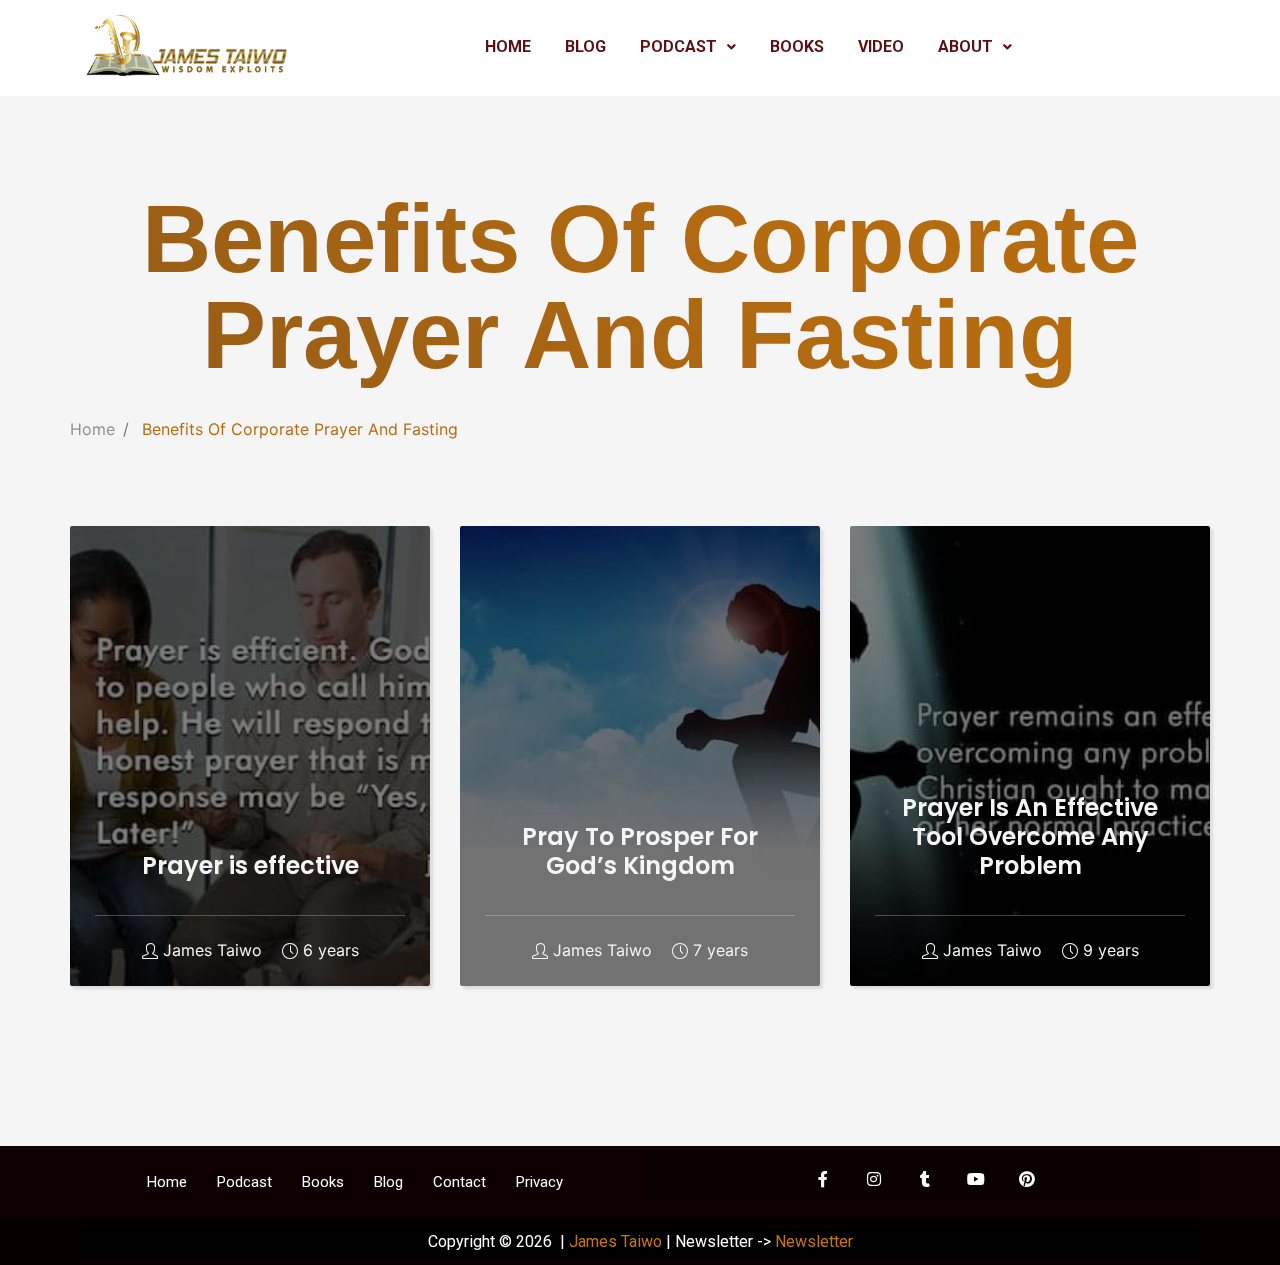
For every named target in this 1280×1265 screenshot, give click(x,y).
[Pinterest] (1027, 1179)
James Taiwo (212, 950)
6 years (331, 950)
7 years (720, 950)
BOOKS (797, 46)
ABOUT (965, 46)
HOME (508, 46)
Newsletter (814, 1241)
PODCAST (678, 46)
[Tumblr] (925, 1179)
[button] (688, 47)
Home (92, 429)
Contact (459, 1182)
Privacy (539, 1182)
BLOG (585, 46)
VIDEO (881, 46)
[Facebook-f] (823, 1179)
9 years (1111, 950)
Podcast (244, 1182)
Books (323, 1182)
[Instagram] (874, 1179)
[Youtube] (976, 1179)
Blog (388, 1182)
